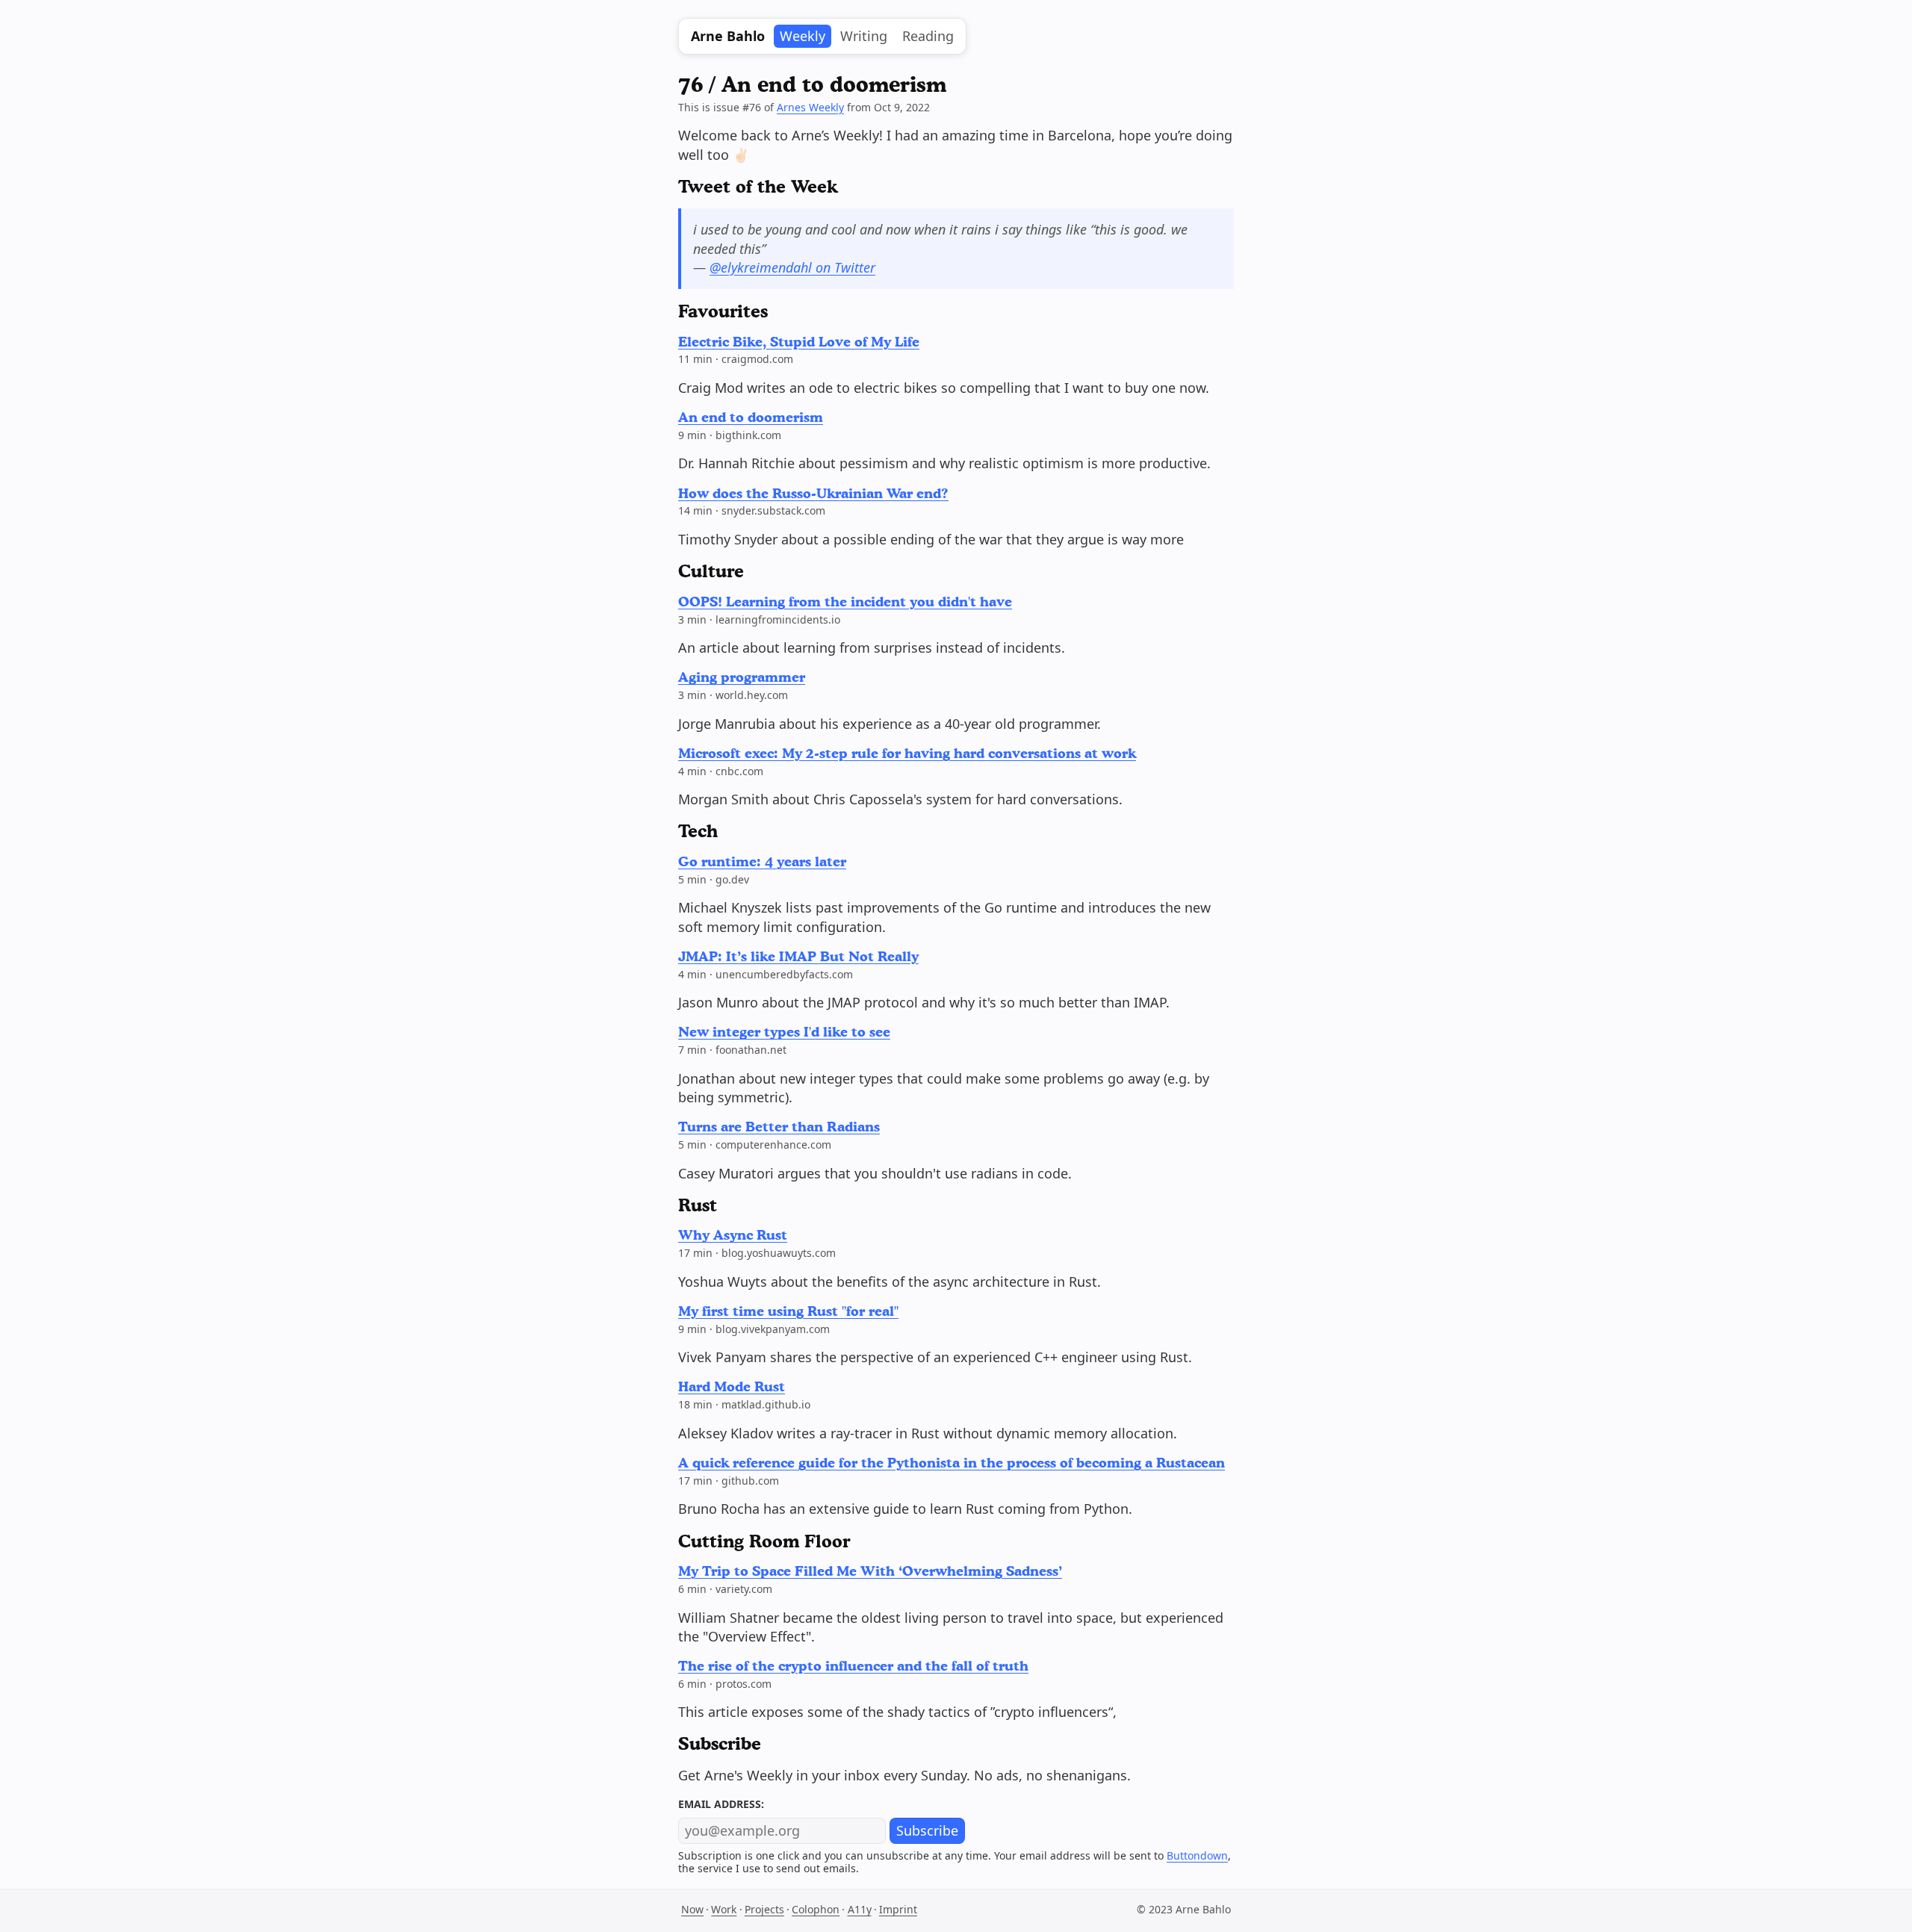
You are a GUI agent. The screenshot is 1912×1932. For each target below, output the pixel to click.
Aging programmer (742, 677)
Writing (864, 36)
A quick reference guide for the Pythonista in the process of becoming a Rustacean (952, 1462)
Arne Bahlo (728, 36)
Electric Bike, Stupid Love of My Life (799, 341)
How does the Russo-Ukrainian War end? (813, 493)
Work (724, 1909)
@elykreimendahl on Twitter (792, 267)
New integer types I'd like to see (784, 1031)
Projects (764, 1909)
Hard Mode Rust (732, 1386)
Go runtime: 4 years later (762, 861)
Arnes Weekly (810, 107)
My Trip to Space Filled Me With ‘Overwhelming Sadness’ (870, 1571)
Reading (928, 36)
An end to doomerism (751, 417)
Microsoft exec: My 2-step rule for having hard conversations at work (907, 753)
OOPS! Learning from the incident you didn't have (845, 601)
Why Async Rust (733, 1234)
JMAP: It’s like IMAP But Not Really (798, 956)
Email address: (721, 1804)
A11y (860, 1909)
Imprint (898, 1909)
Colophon (816, 1909)
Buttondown (1197, 1855)
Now (692, 1909)
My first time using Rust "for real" (788, 1311)
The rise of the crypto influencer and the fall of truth (853, 1665)
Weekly (803, 36)
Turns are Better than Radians (779, 1126)
